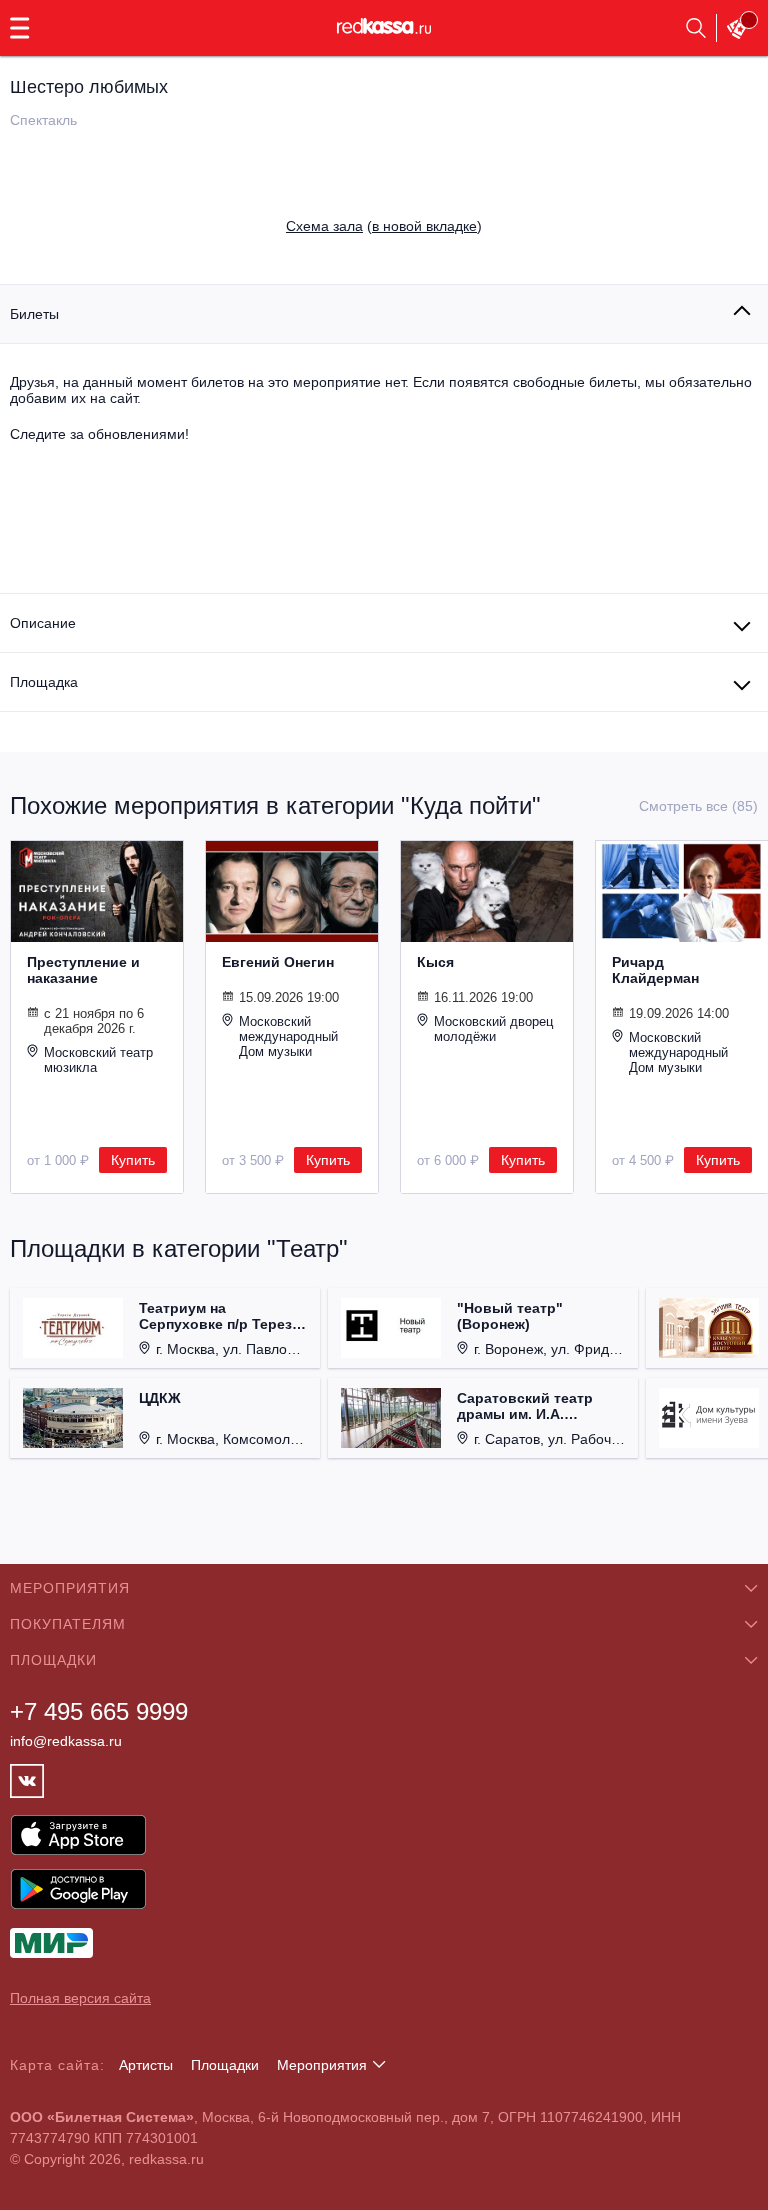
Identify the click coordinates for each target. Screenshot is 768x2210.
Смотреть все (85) (698, 806)
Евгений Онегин (278, 962)
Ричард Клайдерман (655, 970)
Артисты (146, 2065)
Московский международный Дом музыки (288, 1036)
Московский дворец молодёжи (493, 1029)
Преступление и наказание (83, 970)
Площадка (44, 682)
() (384, 226)
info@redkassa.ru (66, 1741)
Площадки (225, 2065)
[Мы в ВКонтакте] (27, 1781)
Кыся (435, 962)
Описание (43, 623)
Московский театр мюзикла (98, 1060)
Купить (133, 1160)
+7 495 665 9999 (99, 1711)
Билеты (34, 314)
